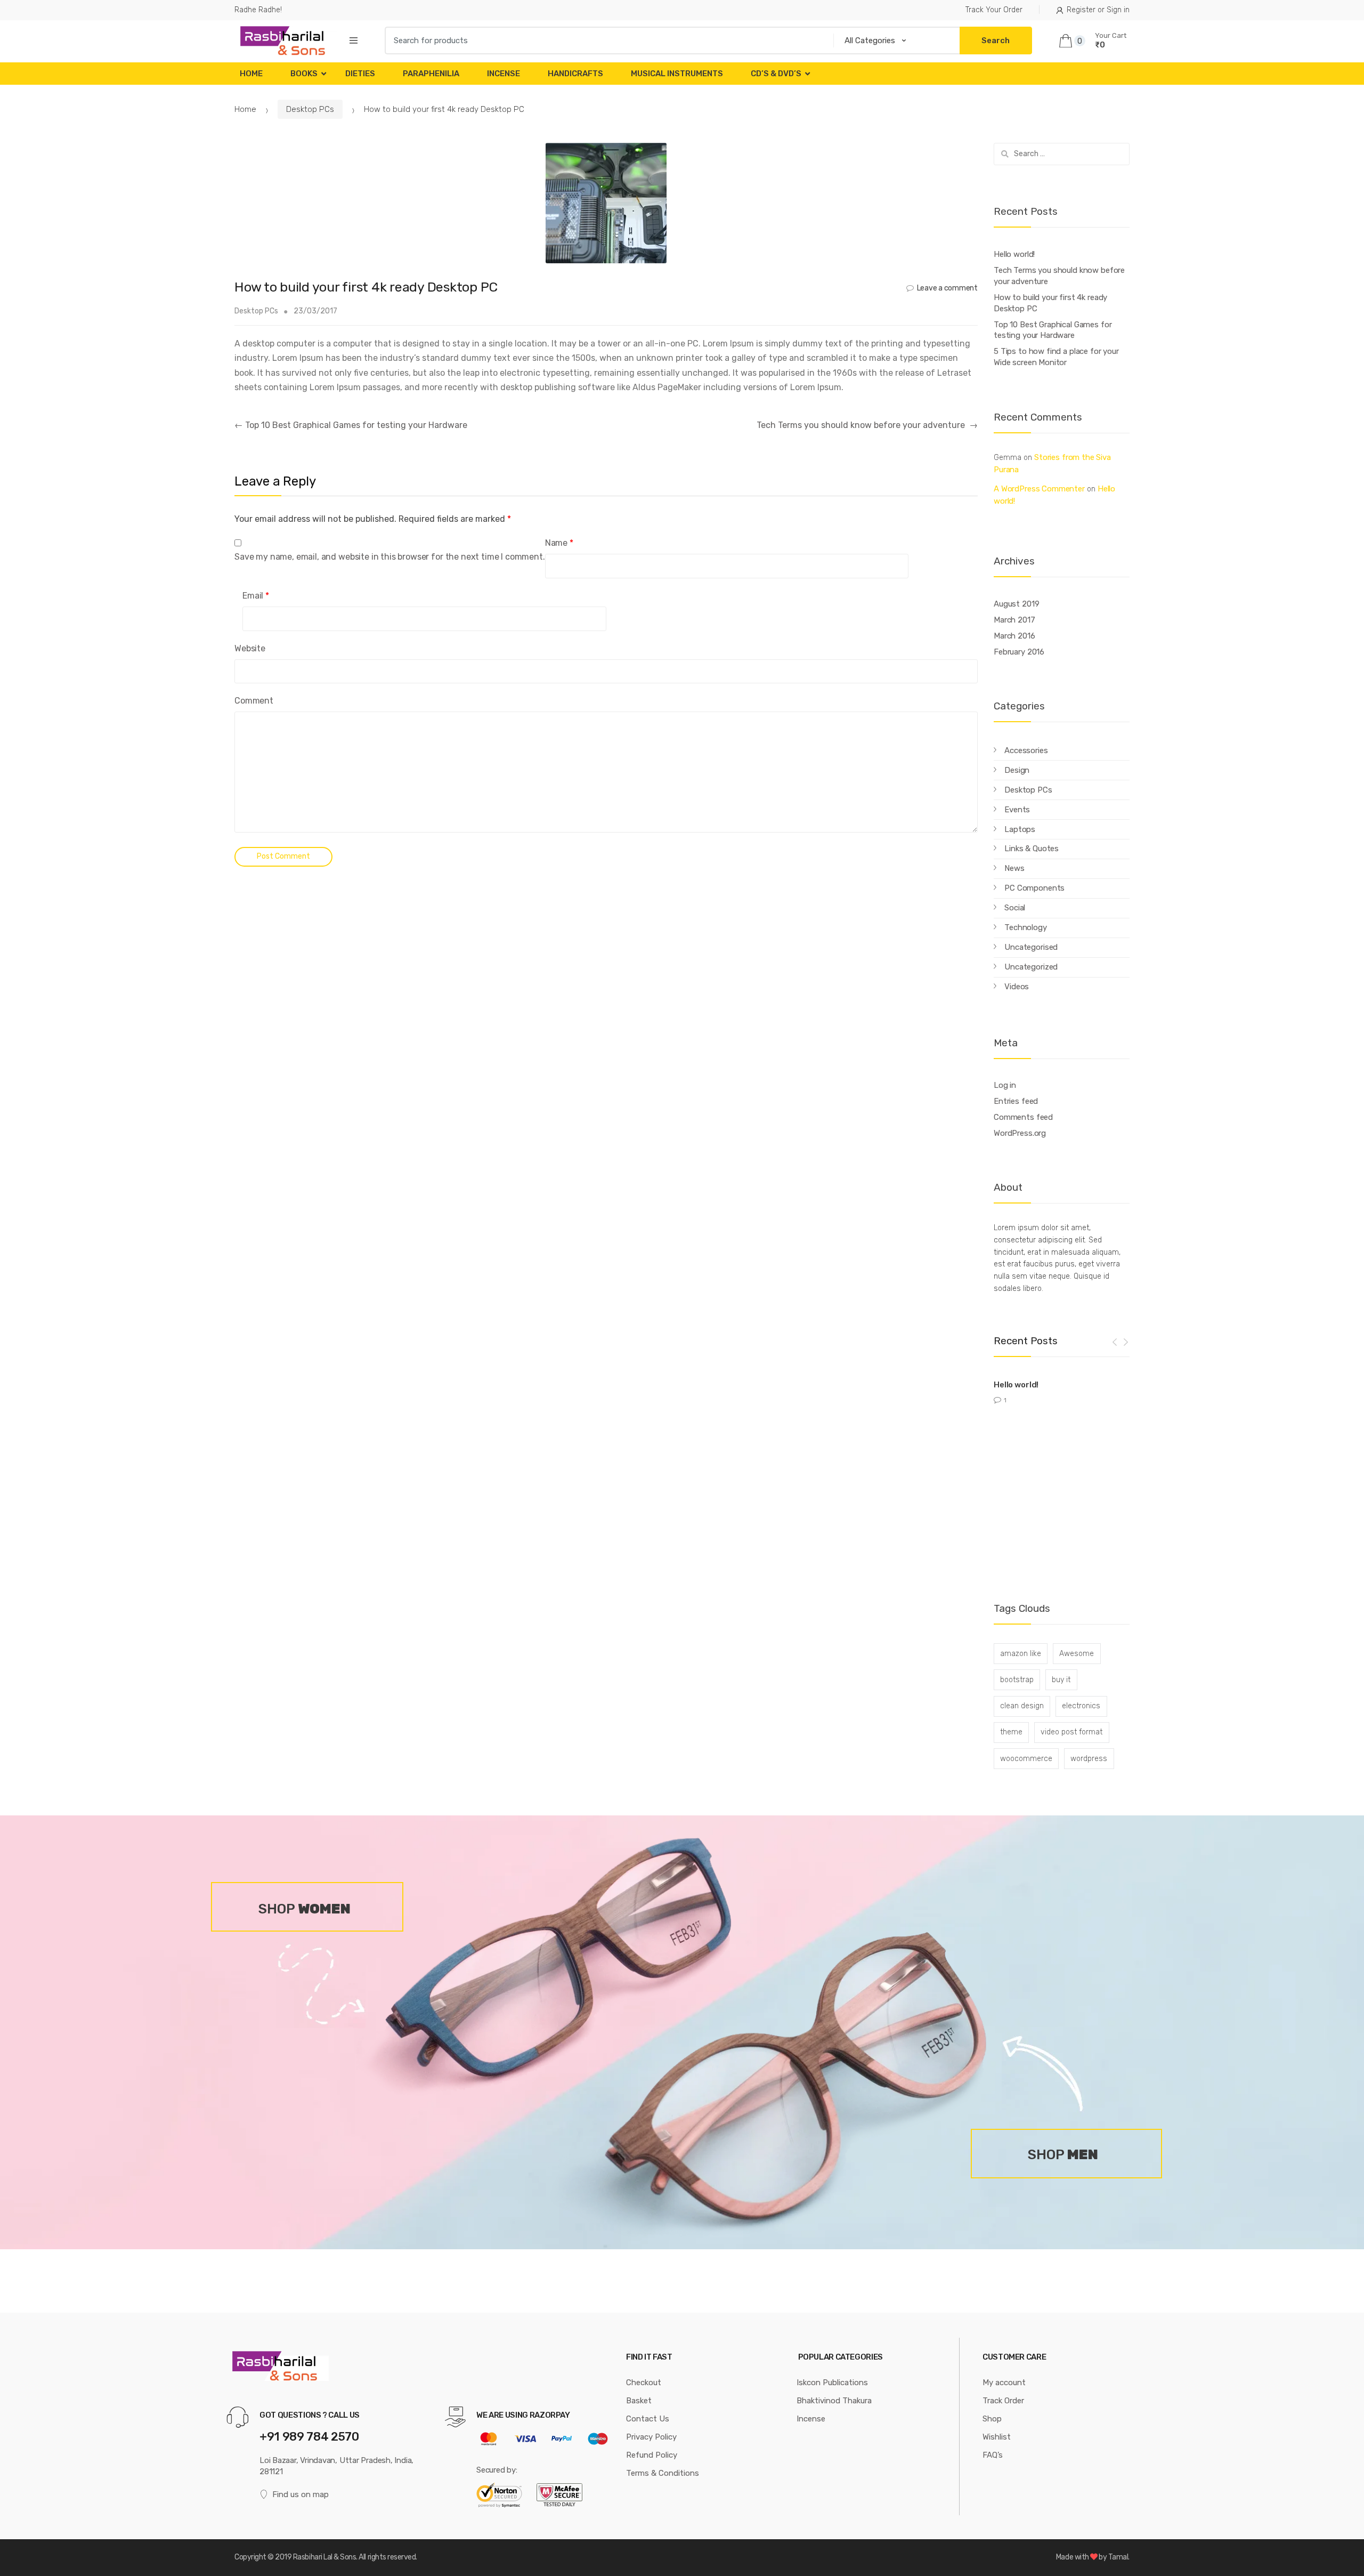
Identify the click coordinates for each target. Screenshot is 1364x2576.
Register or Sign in (1098, 10)
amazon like (1021, 1654)
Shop (992, 2419)
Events (1017, 810)
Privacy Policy (651, 2437)
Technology (1026, 927)
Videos (1017, 987)
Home (251, 74)
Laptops (1020, 829)
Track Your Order (994, 10)
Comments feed (1023, 1117)
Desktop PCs (310, 109)
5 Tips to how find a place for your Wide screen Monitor (1056, 357)
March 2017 (1014, 620)
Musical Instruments (677, 74)
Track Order (1003, 2401)
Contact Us (648, 2419)
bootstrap (1017, 1680)
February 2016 (1019, 652)
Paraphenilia (431, 74)
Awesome (1077, 1654)
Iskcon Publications (832, 2383)
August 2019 (1016, 604)
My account (1004, 2383)
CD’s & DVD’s (776, 74)
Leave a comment (947, 288)
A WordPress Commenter (1039, 489)
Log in (1005, 1085)
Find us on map (301, 2494)
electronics (1081, 1706)
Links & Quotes (1032, 849)
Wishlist (997, 2437)
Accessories (1026, 750)
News (1014, 868)
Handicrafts (575, 74)
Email (256, 596)
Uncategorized (1031, 967)
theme (1011, 1732)
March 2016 (1014, 636)
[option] (1062, 1389)
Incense (504, 74)
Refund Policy (652, 2455)
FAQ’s (993, 2455)
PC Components (1034, 888)
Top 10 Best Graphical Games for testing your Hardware (351, 425)
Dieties (360, 74)
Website (250, 648)
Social (1015, 908)
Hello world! (1014, 254)
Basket (639, 2401)
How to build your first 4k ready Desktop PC (1050, 303)
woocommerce (1026, 1759)
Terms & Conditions (663, 2473)
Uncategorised (1031, 947)
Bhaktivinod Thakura (834, 2401)
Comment (254, 701)
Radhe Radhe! (258, 10)
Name (559, 543)
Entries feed (1016, 1101)
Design (1017, 770)
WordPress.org (1020, 1133)
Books (304, 74)
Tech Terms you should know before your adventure (867, 425)
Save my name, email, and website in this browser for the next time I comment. (390, 557)
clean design (1022, 1706)
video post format (1071, 1732)
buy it (1061, 1680)
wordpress (1089, 1759)
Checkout (644, 2383)
